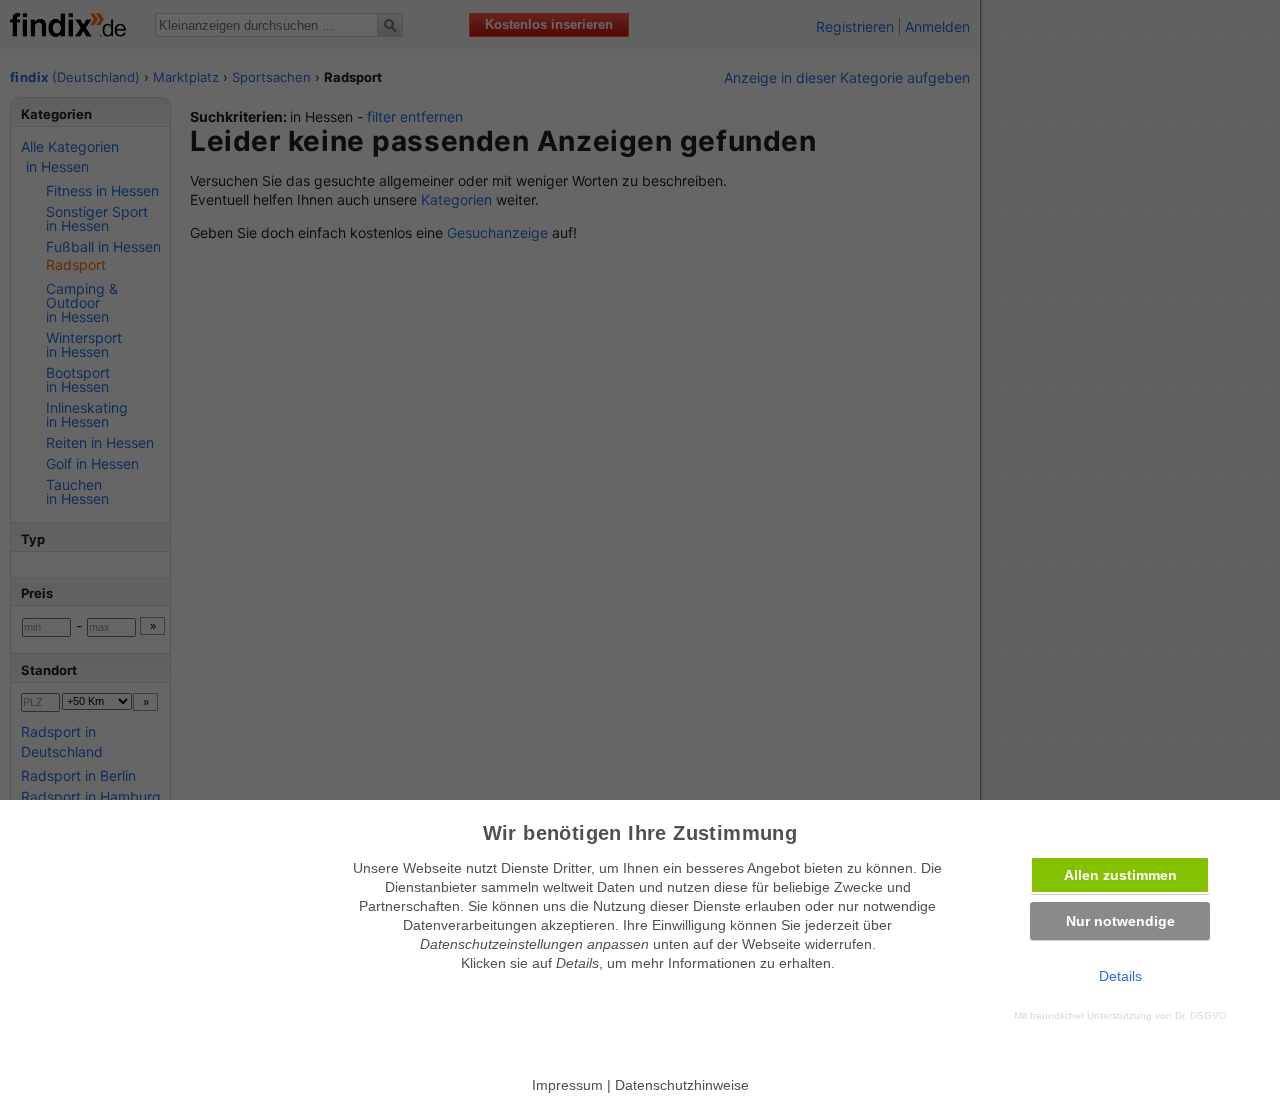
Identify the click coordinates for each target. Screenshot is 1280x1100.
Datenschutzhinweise (682, 1085)
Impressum (567, 1085)
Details (1120, 976)
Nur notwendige (1120, 921)
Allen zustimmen (1120, 875)
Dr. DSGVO (1201, 1015)
